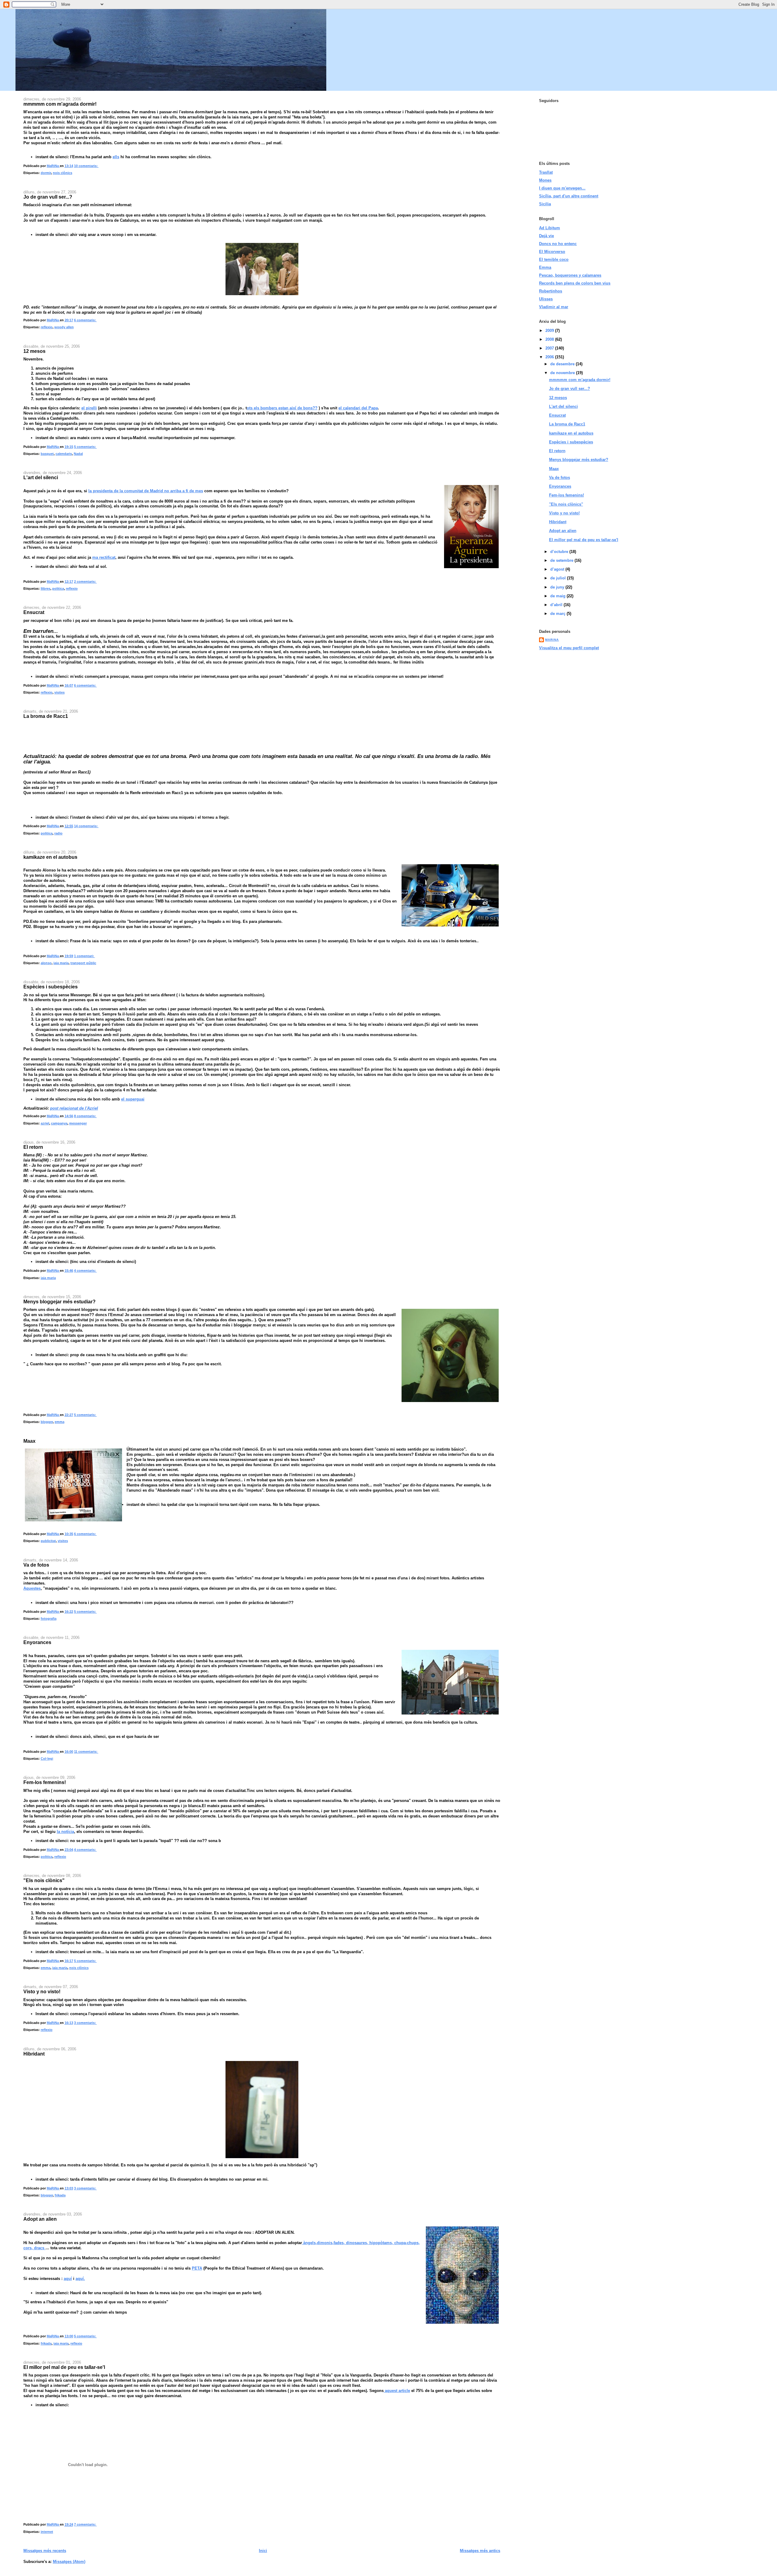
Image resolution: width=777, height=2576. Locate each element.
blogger (47, 1422)
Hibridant (34, 2054)
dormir (46, 173)
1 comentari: (85, 956)
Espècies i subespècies (51, 987)
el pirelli (89, 408)
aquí (68, 2279)
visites (59, 692)
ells (116, 157)
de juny (558, 587)
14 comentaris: (86, 826)
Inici (263, 2551)
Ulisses (546, 299)
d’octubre (560, 552)
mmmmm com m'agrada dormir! (60, 104)
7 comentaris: (85, 2524)
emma (59, 1422)
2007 (550, 348)
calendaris (64, 454)
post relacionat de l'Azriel (74, 1108)
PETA (197, 2268)
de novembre (563, 373)
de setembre (562, 560)
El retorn (33, 1147)
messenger (78, 1123)
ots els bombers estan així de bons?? (282, 408)
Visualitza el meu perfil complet (569, 648)
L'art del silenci (41, 477)
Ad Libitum (550, 228)
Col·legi (47, 1759)
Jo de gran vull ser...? (48, 197)
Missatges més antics (480, 2551)
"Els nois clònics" (44, 1880)
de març (558, 614)
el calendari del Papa (358, 408)
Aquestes (32, 1588)
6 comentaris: (85, 320)
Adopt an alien (40, 2219)
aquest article (397, 2391)
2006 (550, 357)
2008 (550, 339)
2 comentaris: (85, 582)
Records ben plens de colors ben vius (575, 283)
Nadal (78, 454)
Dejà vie (546, 236)
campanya (59, 1123)
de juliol (559, 578)
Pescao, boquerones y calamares (570, 275)
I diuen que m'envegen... (562, 188)
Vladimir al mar (554, 307)
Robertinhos (551, 291)
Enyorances (37, 1642)
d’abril (557, 605)
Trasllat (546, 172)
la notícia (65, 1832)
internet (47, 2532)
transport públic (83, 963)
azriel (45, 1123)
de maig (558, 596)
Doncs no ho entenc (558, 244)
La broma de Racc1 (46, 716)
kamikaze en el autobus (50, 857)
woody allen (64, 327)
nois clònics (63, 173)
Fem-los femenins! (45, 1782)
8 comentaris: (85, 1116)
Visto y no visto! (42, 1991)
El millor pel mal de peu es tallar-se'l (64, 2367)
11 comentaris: (86, 1752)
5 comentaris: (85, 447)
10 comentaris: (86, 166)
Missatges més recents (45, 2551)
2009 (550, 331)
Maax (29, 1441)
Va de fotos (36, 1565)
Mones (545, 180)
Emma (545, 267)
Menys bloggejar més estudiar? (59, 1302)
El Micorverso (552, 252)
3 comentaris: (85, 2023)
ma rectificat (104, 557)
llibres (46, 589)
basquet (47, 454)
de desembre (563, 364)
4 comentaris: (85, 1271)
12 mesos (34, 351)
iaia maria (61, 963)
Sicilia (545, 204)
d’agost (558, 569)
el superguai (133, 1099)
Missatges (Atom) (69, 2562)
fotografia (49, 1619)
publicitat (48, 1541)
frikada (60, 2195)
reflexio (47, 327)
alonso (46, 963)
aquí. (80, 2279)
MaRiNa (552, 640)
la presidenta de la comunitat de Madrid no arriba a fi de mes (146, 491)
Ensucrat (34, 612)
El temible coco (554, 259)
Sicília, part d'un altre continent (569, 196)
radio (58, 833)
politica (58, 589)
